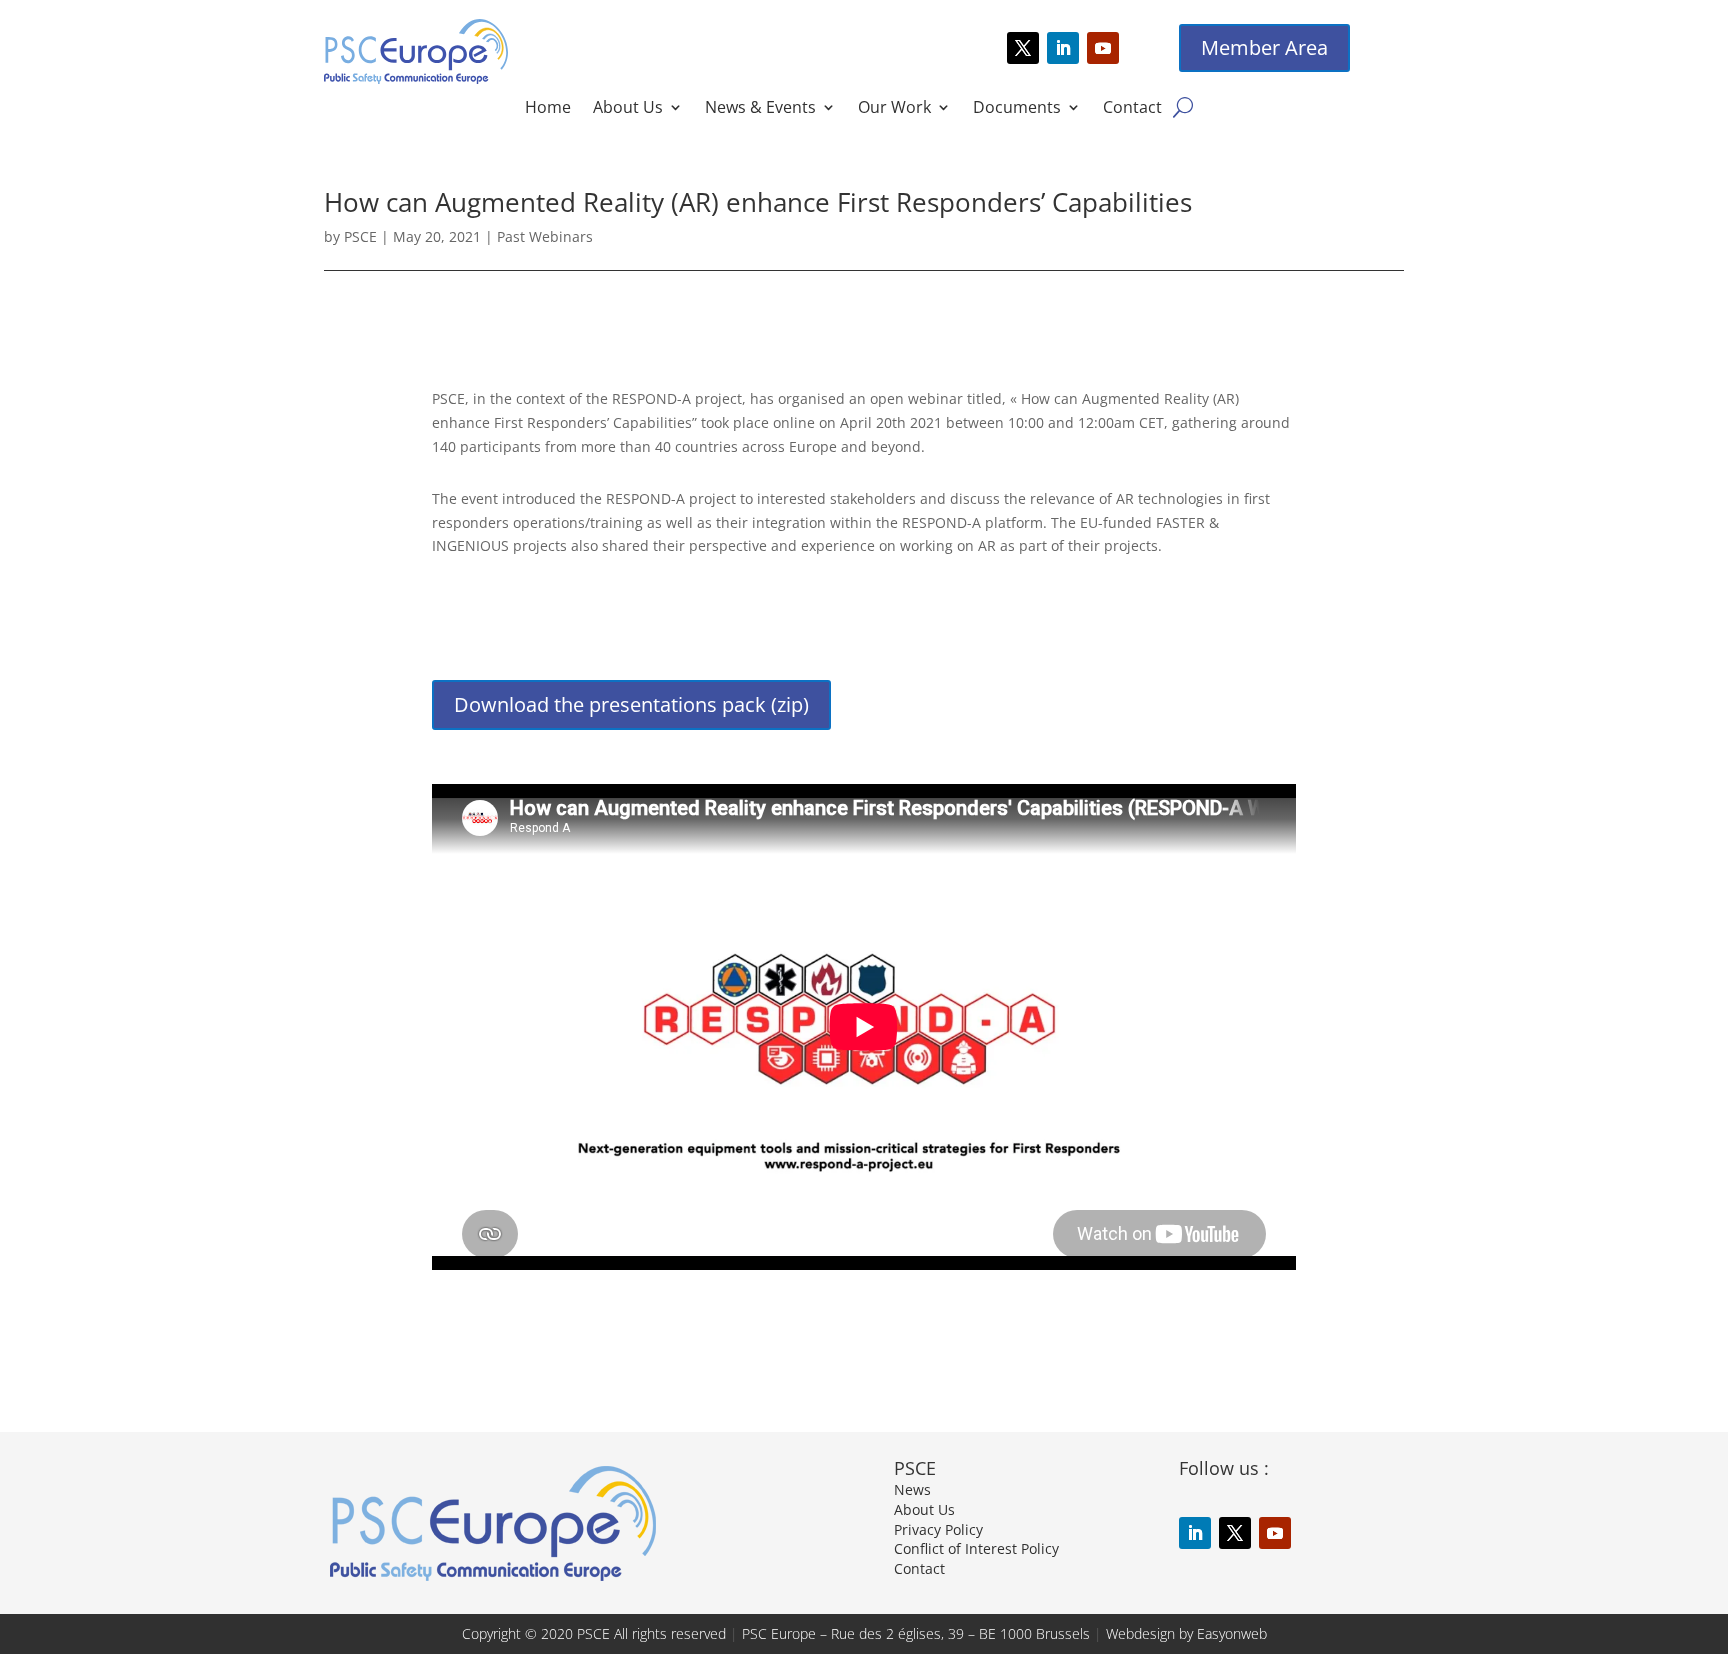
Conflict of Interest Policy (976, 1548)
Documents (1017, 109)
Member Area (1264, 47)
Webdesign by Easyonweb (1186, 1633)
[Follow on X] (1023, 48)
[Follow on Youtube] (1103, 48)
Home (548, 109)
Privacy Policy (938, 1529)
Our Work (894, 109)
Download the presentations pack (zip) (631, 704)
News (912, 1489)
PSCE (360, 236)
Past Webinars (545, 236)
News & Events (760, 109)
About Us (628, 109)
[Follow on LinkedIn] (1063, 48)
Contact (1132, 109)
